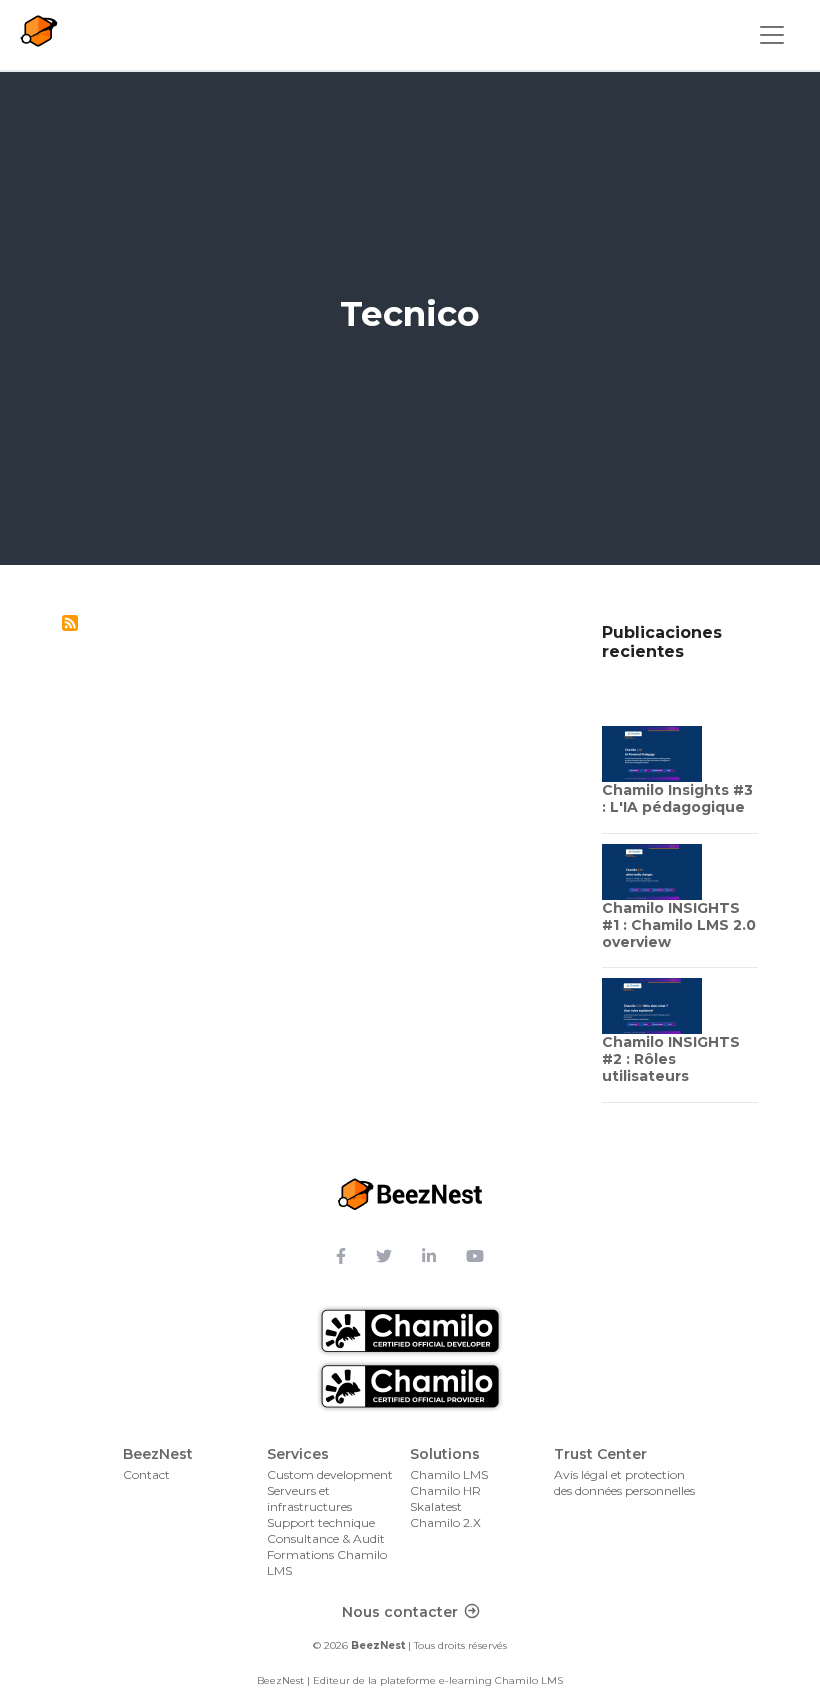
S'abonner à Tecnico (70, 623)
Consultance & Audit (326, 1538)
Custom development (330, 1474)
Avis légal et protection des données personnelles (624, 1482)
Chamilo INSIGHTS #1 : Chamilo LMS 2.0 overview (679, 925)
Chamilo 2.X (445, 1522)
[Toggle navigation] (772, 35)
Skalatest (436, 1506)
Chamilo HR (445, 1490)
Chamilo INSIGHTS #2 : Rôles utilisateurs (671, 1059)
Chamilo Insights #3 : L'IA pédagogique (677, 798)
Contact (146, 1474)
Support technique (321, 1522)
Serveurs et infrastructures (309, 1498)
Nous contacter (400, 1612)
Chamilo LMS (449, 1474)
